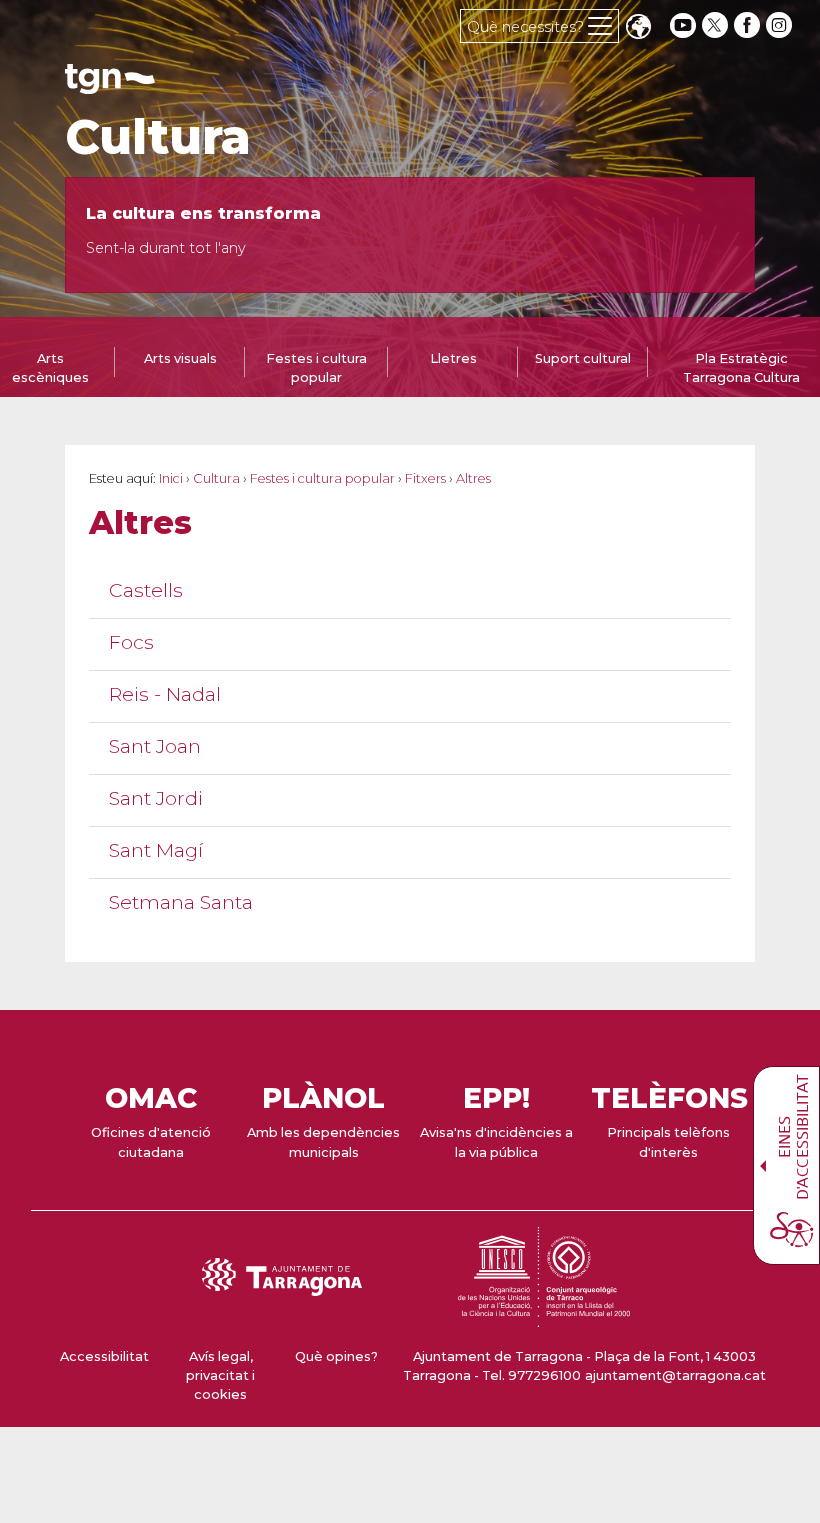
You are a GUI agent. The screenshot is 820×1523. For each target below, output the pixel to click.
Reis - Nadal (165, 694)
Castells (146, 590)
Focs (131, 642)
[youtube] (683, 25)
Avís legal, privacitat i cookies (220, 1375)
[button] (638, 28)
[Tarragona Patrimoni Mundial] (544, 1317)
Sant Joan (155, 746)
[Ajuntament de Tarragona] (110, 84)
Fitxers (425, 478)
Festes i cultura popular (322, 478)
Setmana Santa (181, 902)
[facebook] (749, 25)
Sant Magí (156, 850)
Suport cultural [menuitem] (583, 358)
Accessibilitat (104, 1356)
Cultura (158, 137)
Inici (171, 478)
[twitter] (717, 25)
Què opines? (336, 1356)
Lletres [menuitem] (453, 358)
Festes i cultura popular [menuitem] (316, 368)
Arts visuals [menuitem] (180, 358)
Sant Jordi (156, 798)
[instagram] (781, 25)
